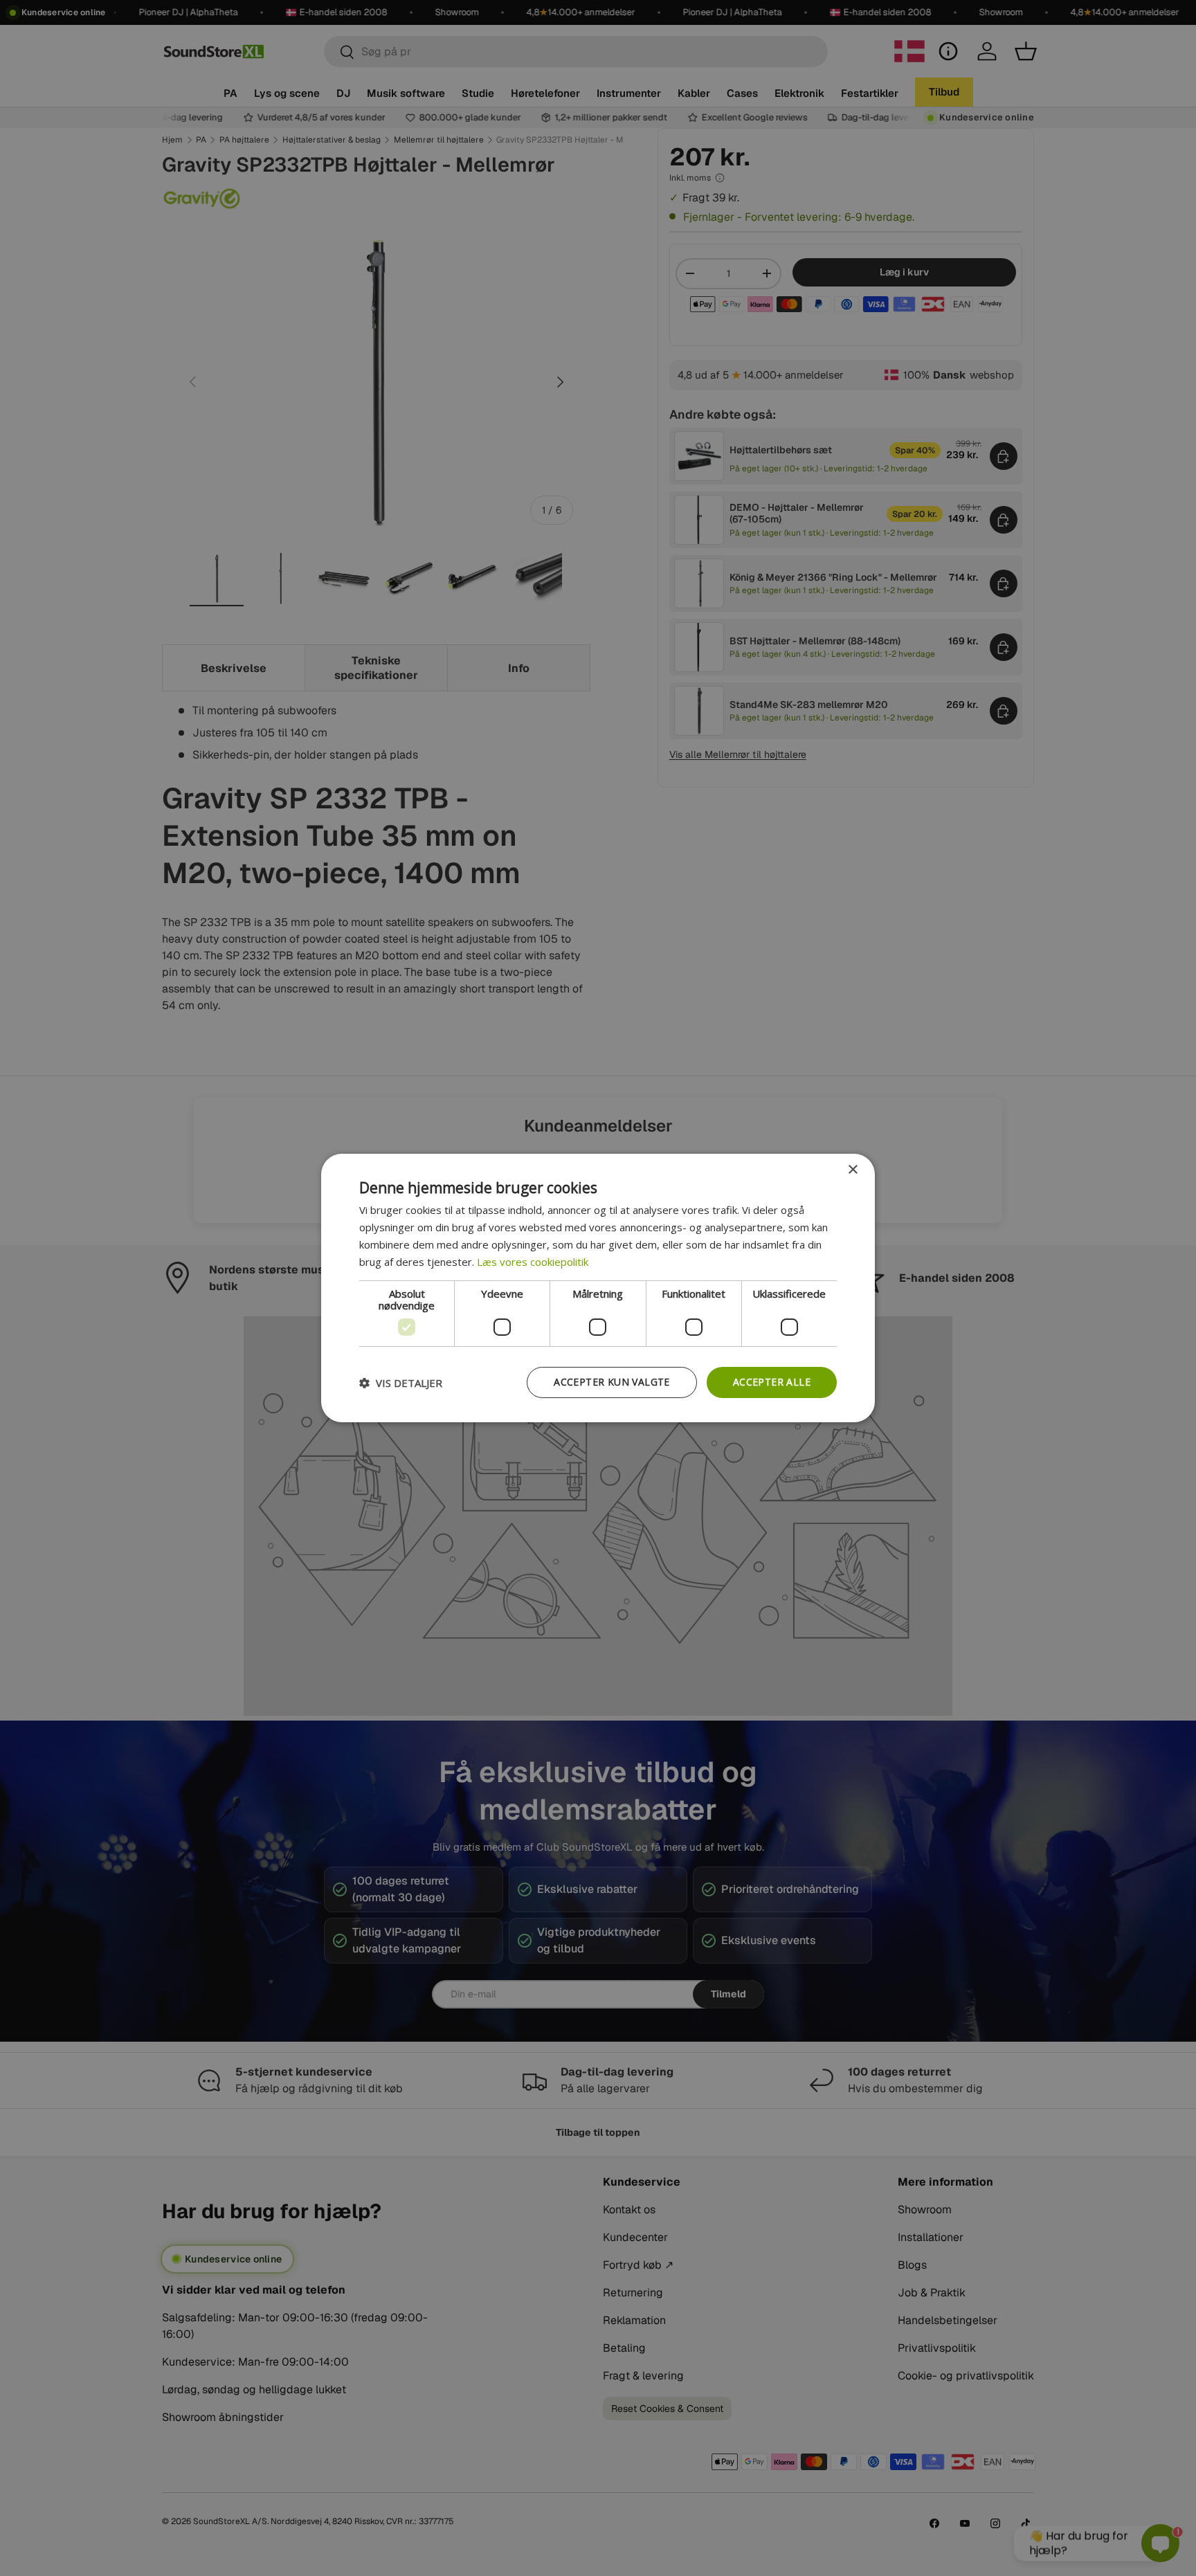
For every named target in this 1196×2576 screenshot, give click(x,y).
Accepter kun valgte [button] (612, 1382)
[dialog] (598, 1288)
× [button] (852, 1170)
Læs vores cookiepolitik (533, 1262)
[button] (401, 1383)
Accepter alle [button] (772, 1382)
